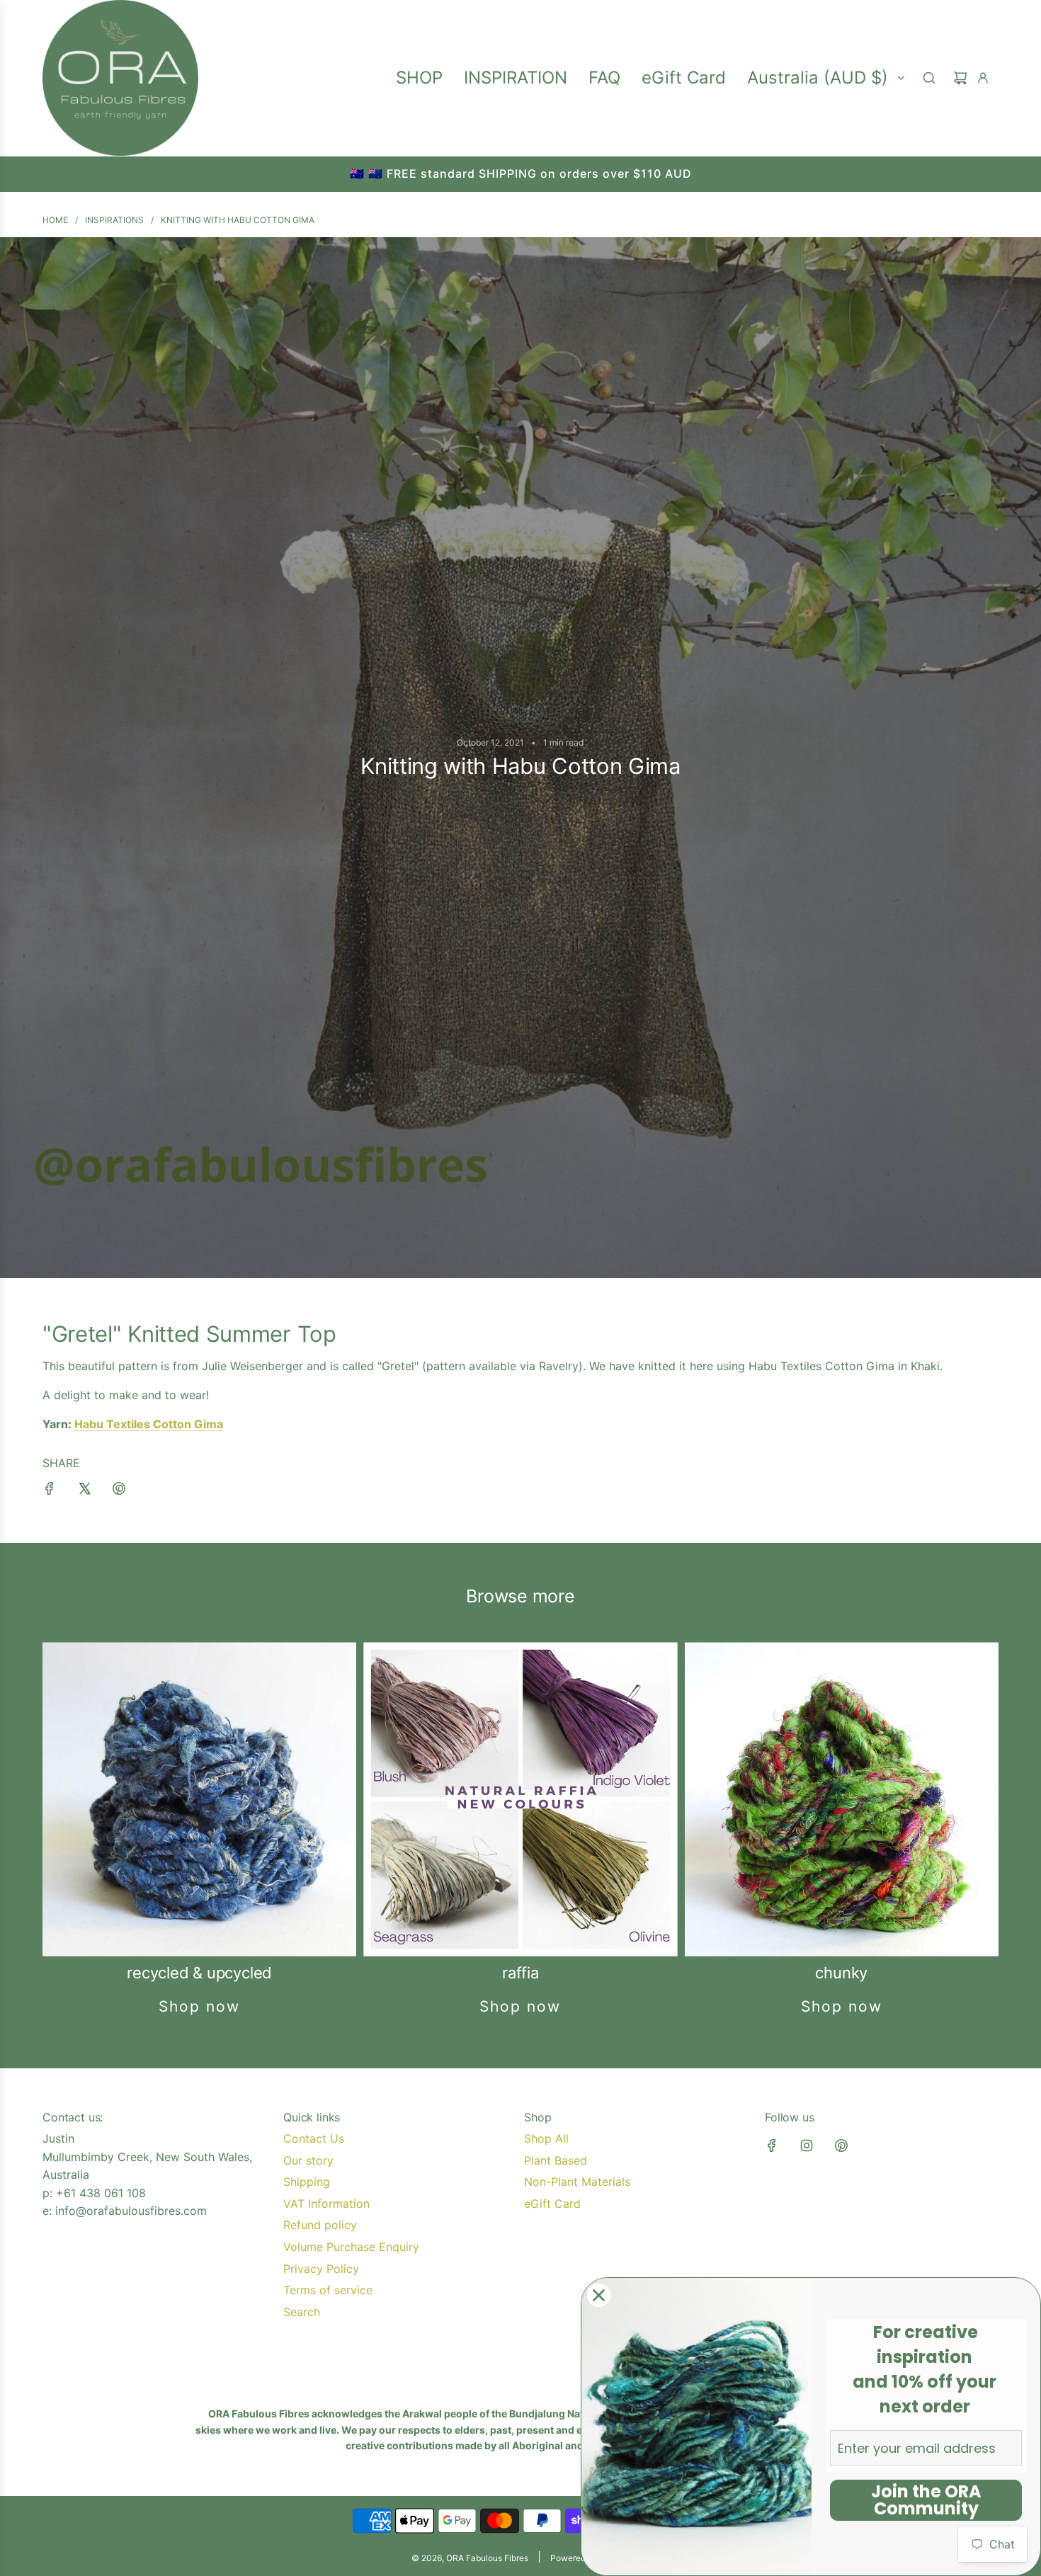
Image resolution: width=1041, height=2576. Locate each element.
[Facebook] (772, 2145)
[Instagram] (807, 2145)
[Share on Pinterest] (119, 1491)
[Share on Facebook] (50, 1491)
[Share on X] (84, 1491)
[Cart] (960, 78)
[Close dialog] (599, 2295)
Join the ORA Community (926, 2500)
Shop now (199, 2006)
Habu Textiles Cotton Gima (149, 1424)
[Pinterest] (841, 2145)
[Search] (929, 78)
